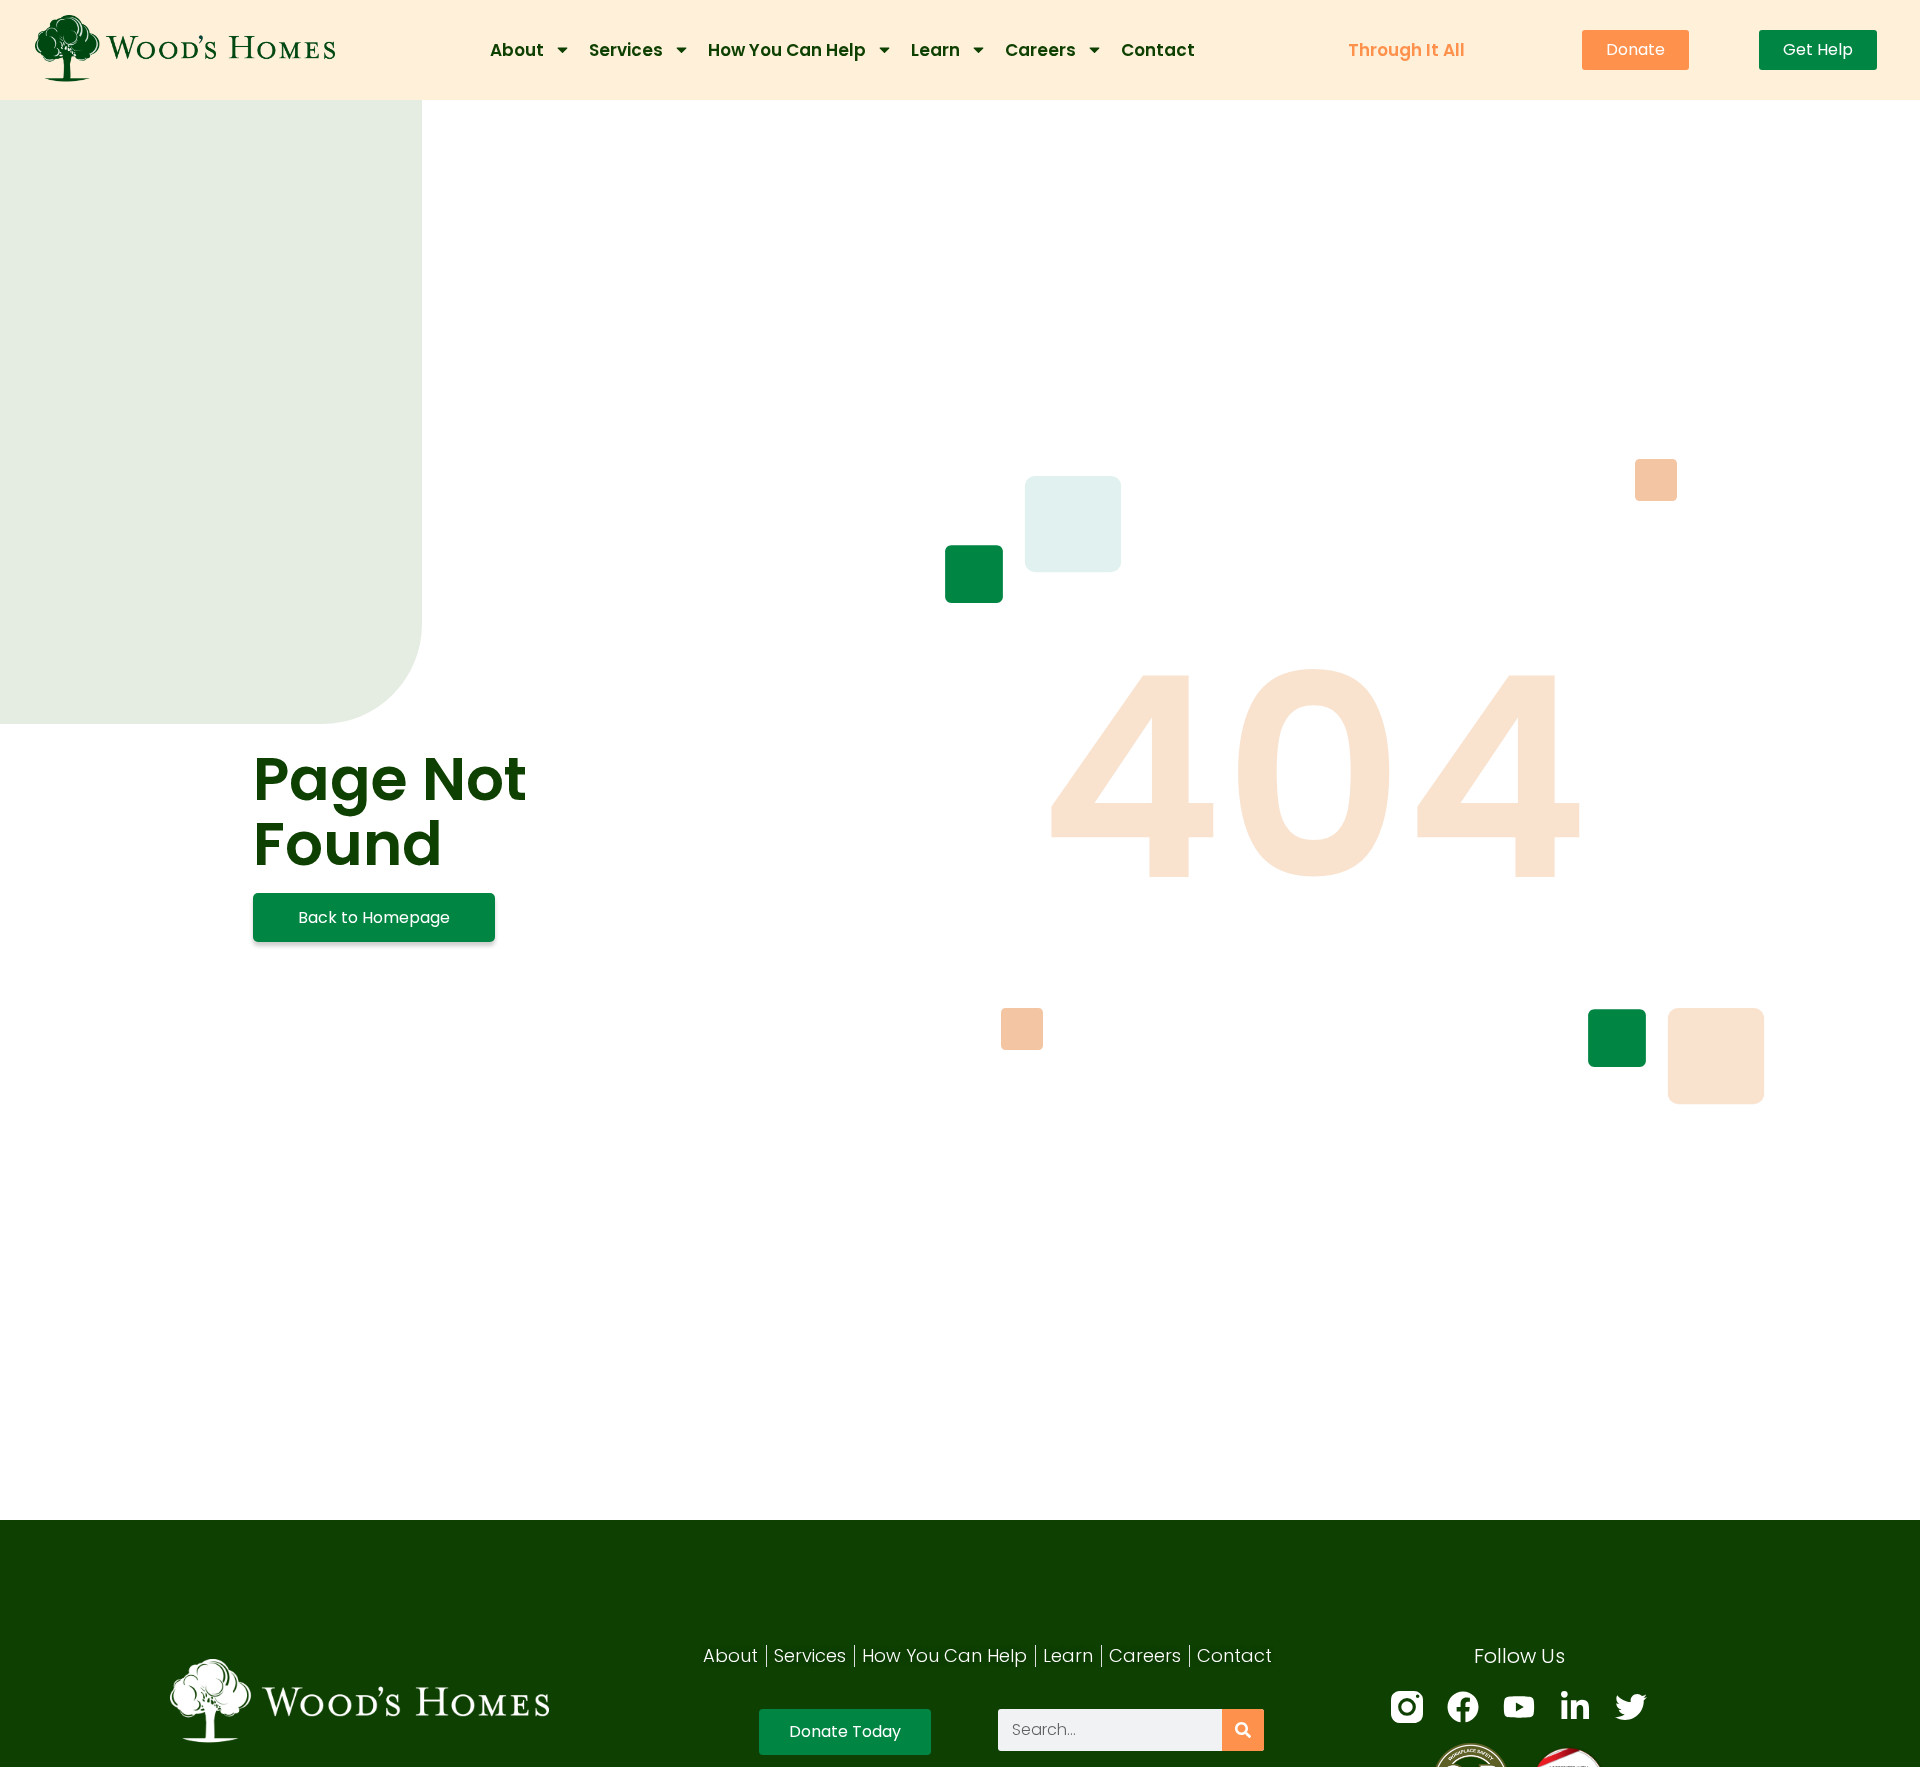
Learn (935, 50)
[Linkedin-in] (1575, 1707)
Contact (1158, 50)
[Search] (1243, 1730)
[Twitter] (1631, 1707)
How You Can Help (787, 50)
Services (626, 50)
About (517, 50)
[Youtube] (1519, 1707)
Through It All (1406, 50)
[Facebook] (1463, 1707)
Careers (1040, 50)
